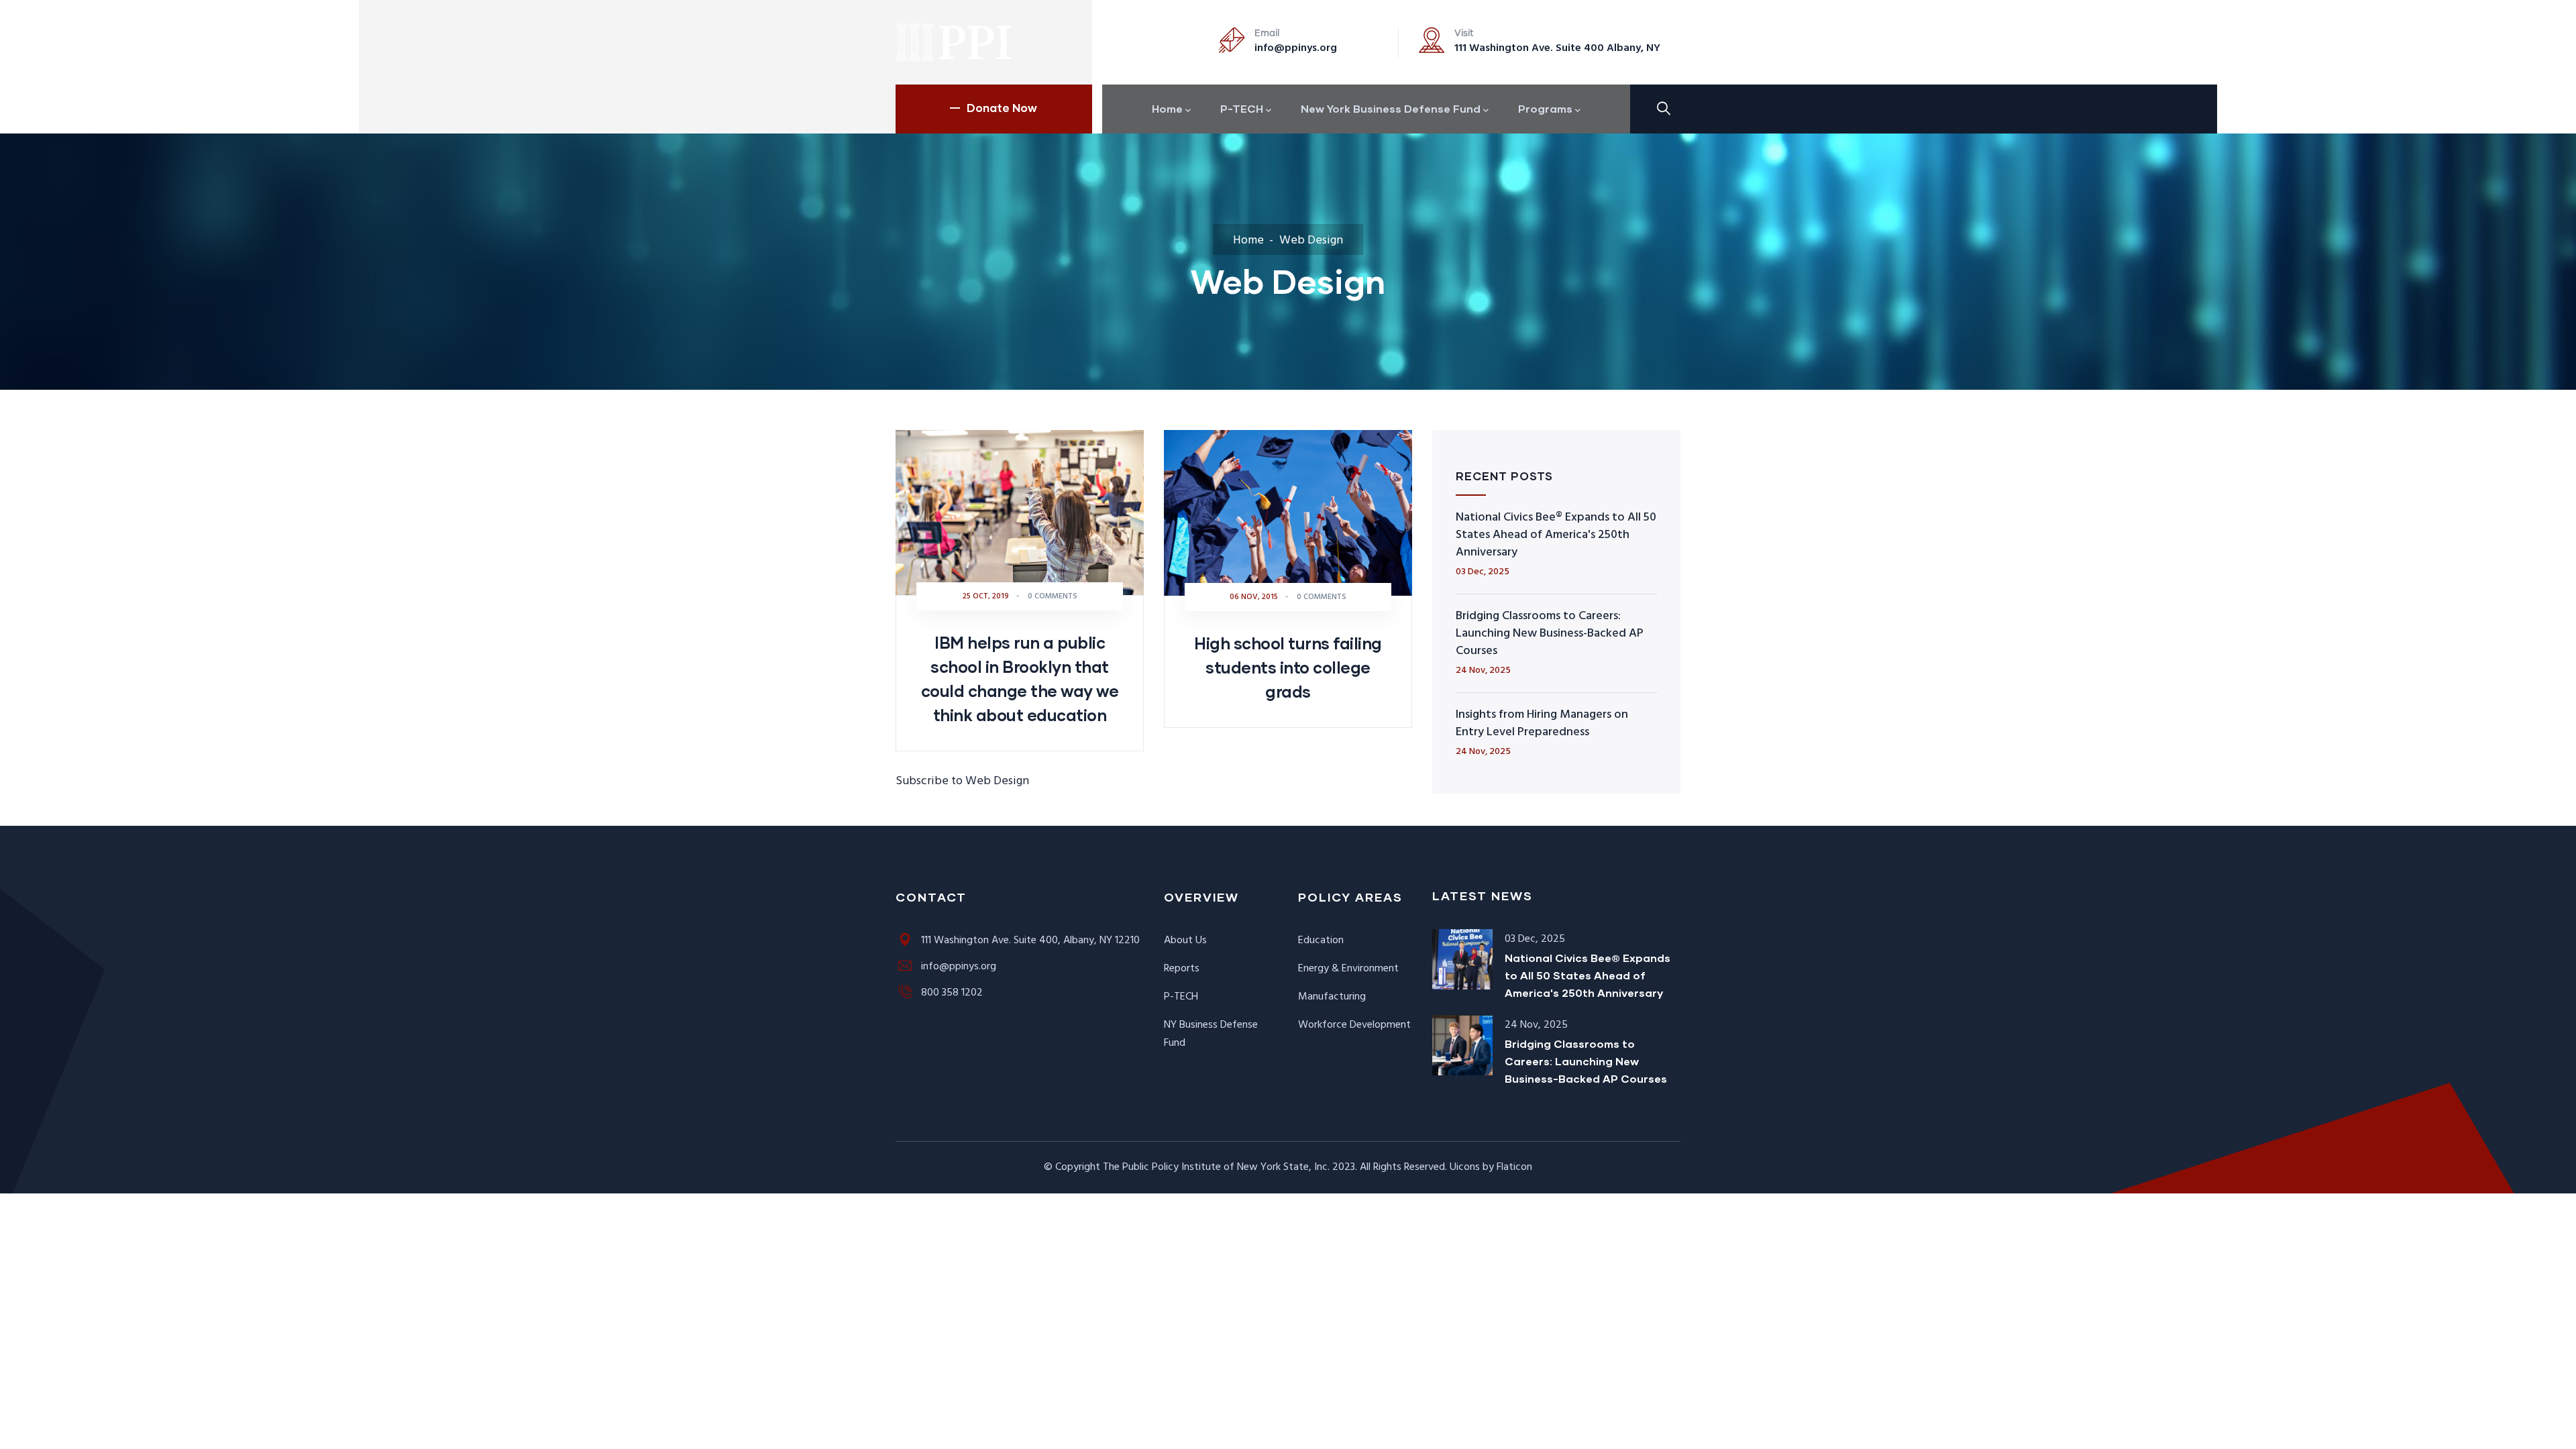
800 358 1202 (952, 993)
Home (1248, 240)
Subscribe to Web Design (962, 781)
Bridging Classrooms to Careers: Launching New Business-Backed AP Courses (1550, 634)
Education (1321, 941)
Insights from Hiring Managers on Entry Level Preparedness (1542, 723)
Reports (1182, 969)
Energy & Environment (1348, 969)
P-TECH (1181, 997)
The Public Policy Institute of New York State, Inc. (1216, 1167)
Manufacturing (1332, 997)
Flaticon (1514, 1167)
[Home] (954, 42)
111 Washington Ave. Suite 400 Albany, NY (1557, 48)
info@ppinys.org (1296, 48)
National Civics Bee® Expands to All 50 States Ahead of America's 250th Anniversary (1556, 535)
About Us (1185, 941)
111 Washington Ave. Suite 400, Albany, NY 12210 (1030, 941)
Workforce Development (1354, 1025)
